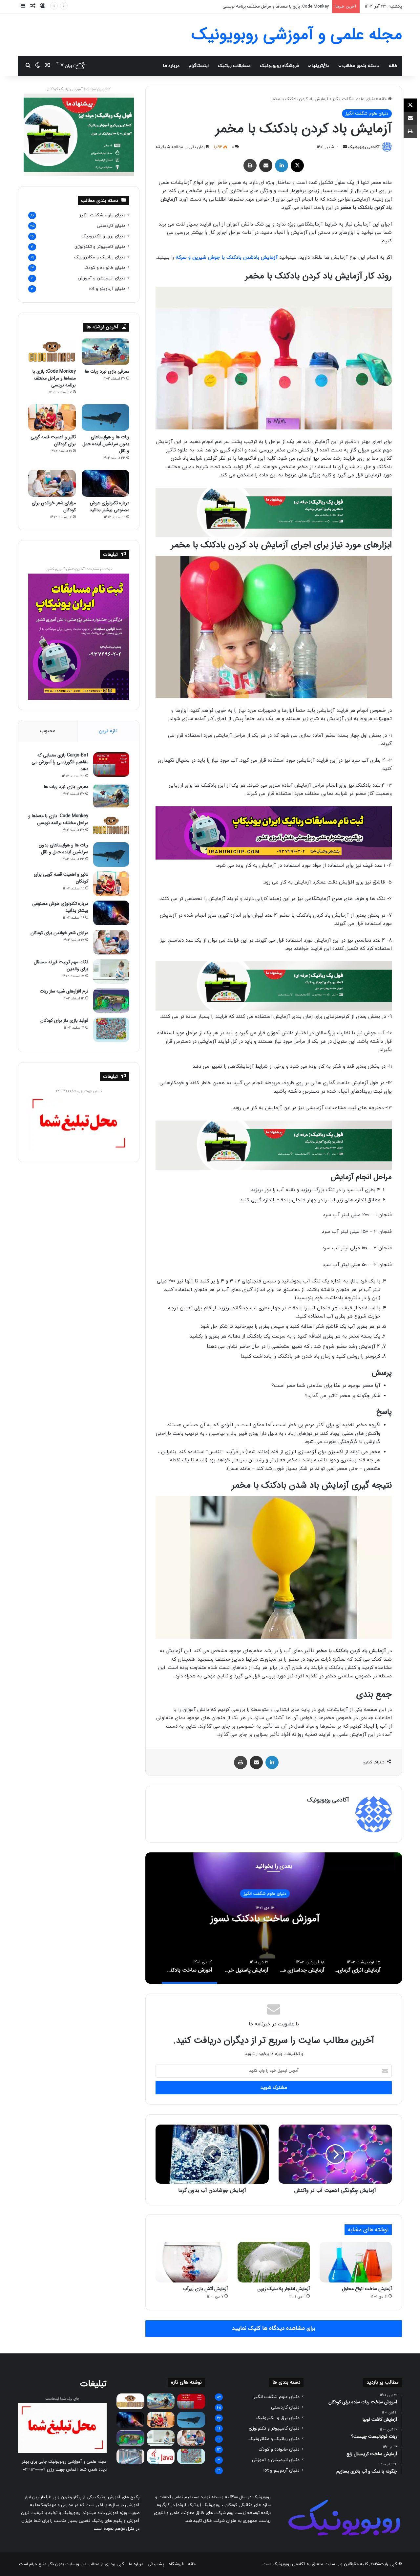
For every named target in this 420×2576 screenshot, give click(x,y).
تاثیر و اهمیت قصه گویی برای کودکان (53, 440)
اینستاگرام (199, 66)
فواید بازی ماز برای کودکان (64, 1020)
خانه (393, 66)
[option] (274, 1918)
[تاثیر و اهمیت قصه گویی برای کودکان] (52, 418)
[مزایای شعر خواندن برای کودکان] (52, 483)
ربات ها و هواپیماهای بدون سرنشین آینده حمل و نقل (281, 7)
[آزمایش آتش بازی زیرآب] (192, 2262)
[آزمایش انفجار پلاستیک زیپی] (274, 2262)
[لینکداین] (282, 165)
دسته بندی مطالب (361, 66)
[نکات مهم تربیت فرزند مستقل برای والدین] (111, 971)
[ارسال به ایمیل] (345, 147)
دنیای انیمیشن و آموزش (102, 278)
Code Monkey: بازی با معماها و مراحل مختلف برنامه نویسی (54, 378)
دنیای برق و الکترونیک (103, 236)
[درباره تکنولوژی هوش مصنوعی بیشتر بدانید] (105, 483)
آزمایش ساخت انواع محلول (367, 2289)
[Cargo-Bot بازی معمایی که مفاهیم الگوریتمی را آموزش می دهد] (111, 764)
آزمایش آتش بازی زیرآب (205, 2289)
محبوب (48, 731)
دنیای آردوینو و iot (107, 289)
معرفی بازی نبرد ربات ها (107, 371)
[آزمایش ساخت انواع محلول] (356, 2262)
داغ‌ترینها (320, 66)
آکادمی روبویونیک (364, 147)
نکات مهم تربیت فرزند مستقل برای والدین (61, 965)
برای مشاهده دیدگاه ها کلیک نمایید (274, 2328)
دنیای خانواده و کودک (105, 268)
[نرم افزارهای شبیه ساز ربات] (111, 1001)
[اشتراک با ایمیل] (266, 165)
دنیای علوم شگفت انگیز (354, 99)
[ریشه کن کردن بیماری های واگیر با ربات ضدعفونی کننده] (130, 2456)
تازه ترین (108, 731)
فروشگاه (176, 2564)
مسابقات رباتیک (234, 66)
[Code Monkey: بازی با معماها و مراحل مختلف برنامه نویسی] (52, 352)
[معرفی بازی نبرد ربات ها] (105, 352)
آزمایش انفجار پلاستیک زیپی (283, 2289)
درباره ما (171, 66)
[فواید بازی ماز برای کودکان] (111, 1030)
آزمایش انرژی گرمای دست (274, 1919)
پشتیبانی (156, 2564)
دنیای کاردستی (111, 226)
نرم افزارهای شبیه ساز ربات (64, 991)
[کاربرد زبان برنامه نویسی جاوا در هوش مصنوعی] (161, 2456)
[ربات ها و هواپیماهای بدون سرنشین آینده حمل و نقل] (105, 418)
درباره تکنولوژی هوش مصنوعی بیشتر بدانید (109, 506)
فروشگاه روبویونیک (279, 66)
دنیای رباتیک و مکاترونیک (100, 257)
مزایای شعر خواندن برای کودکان (54, 506)
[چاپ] (250, 165)
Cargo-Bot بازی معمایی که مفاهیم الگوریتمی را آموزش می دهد (60, 762)
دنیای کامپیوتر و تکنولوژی (100, 247)
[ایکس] (297, 165)
